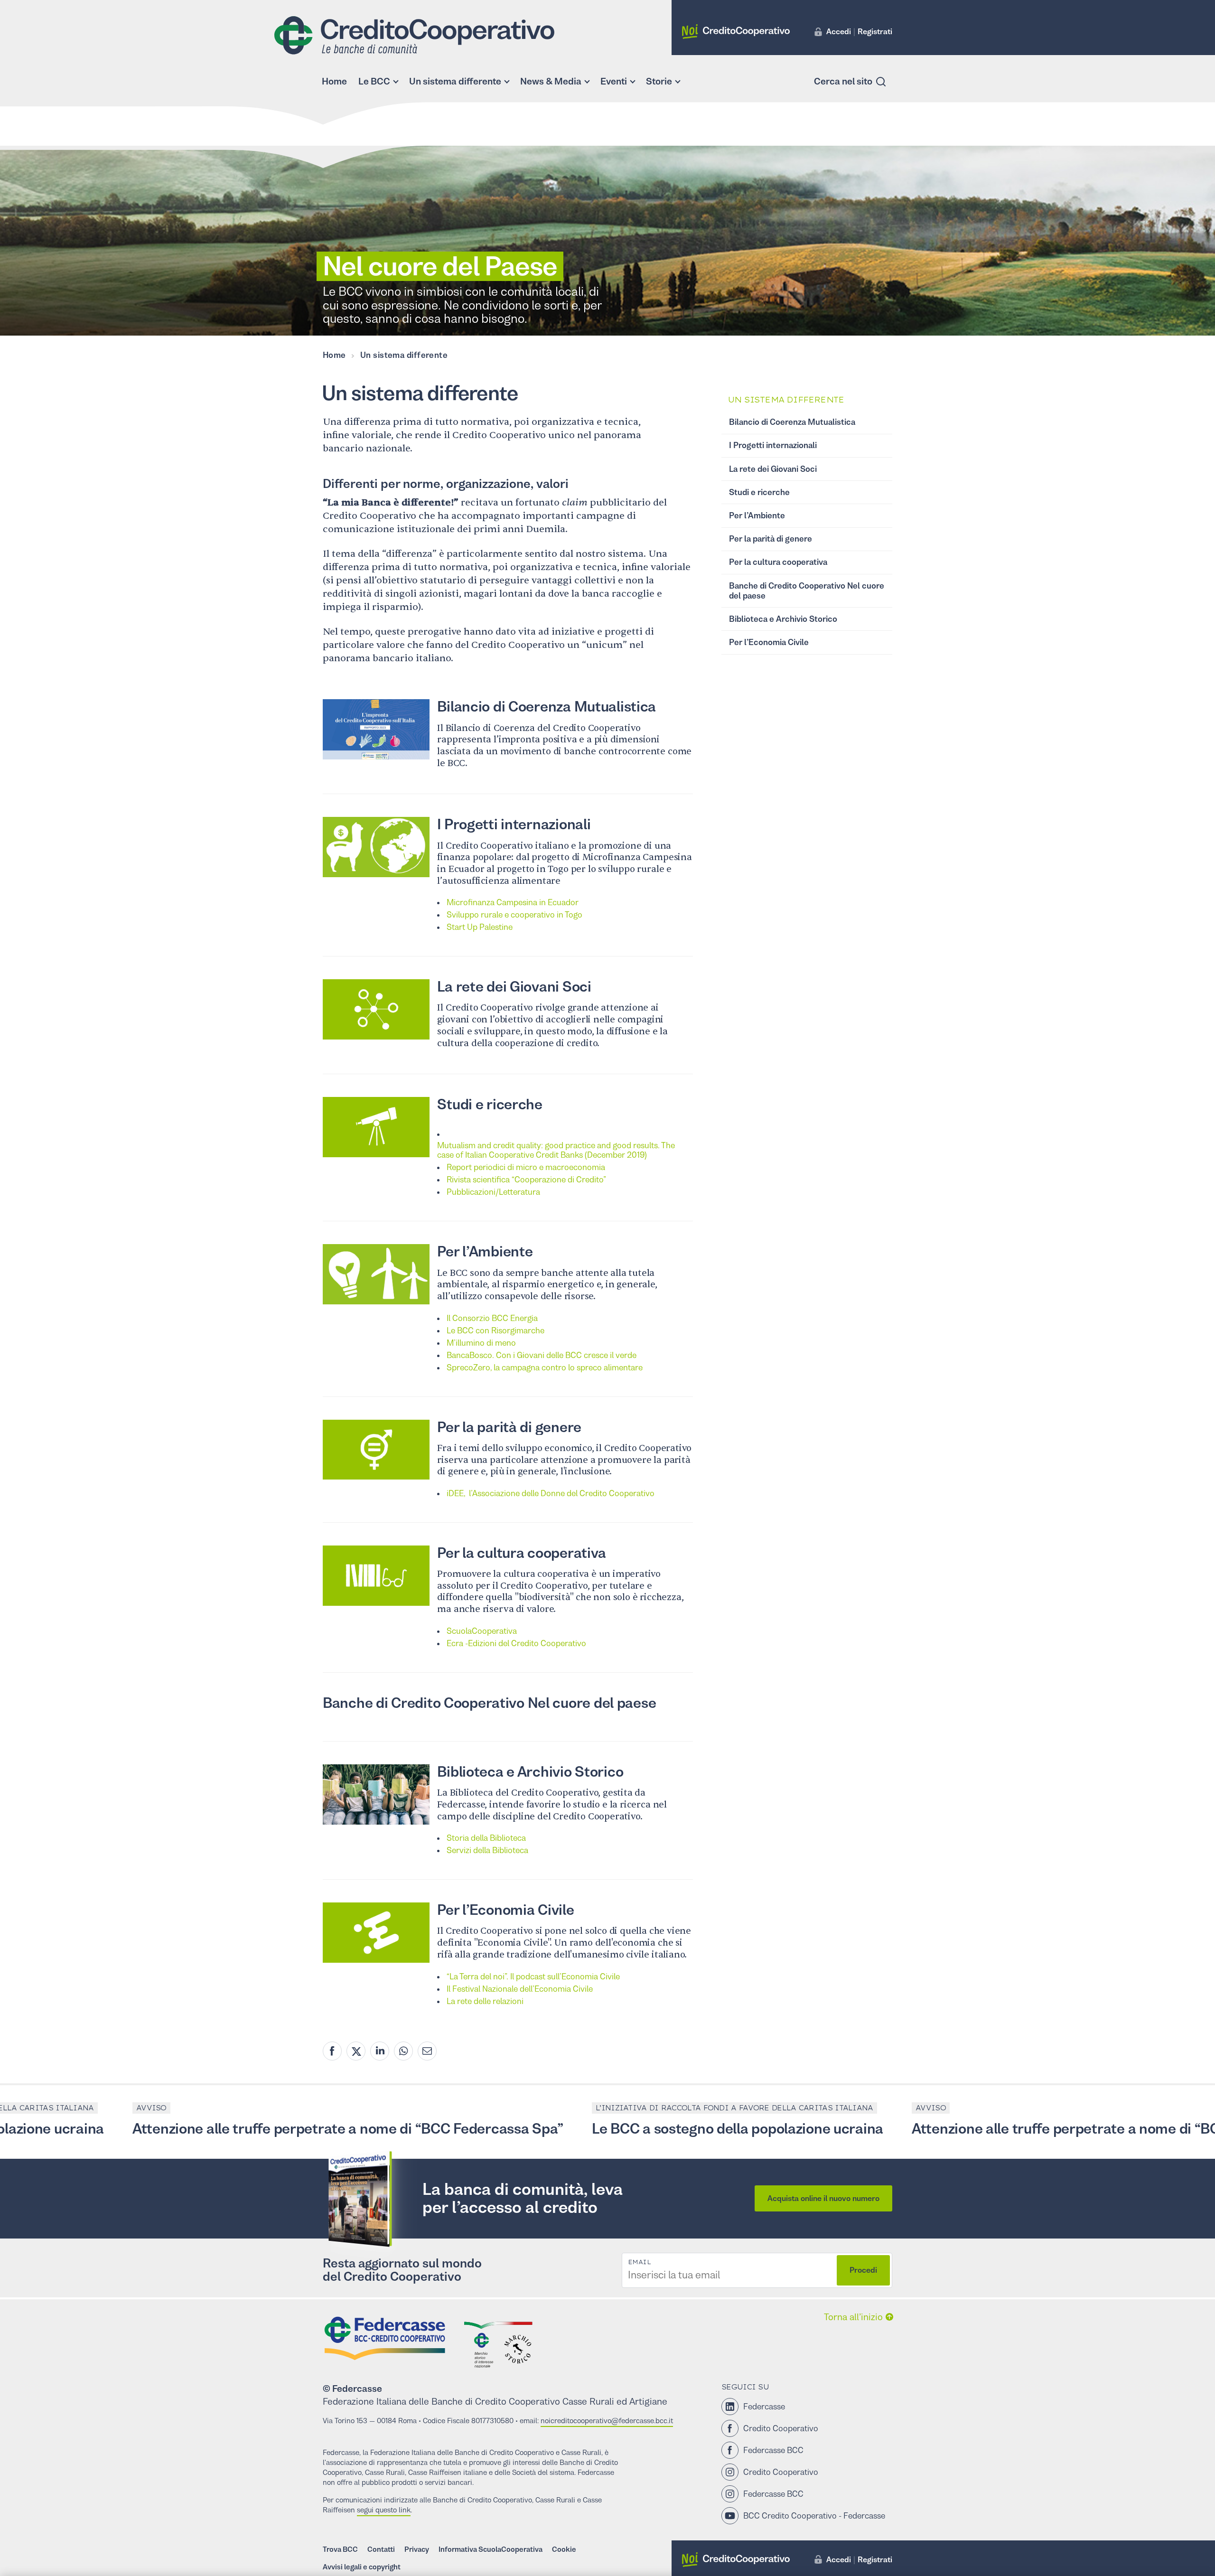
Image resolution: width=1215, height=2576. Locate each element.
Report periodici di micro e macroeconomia (526, 1167)
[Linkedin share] (380, 2051)
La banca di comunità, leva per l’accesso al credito (523, 2198)
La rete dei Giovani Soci (514, 987)
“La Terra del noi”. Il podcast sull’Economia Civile (533, 1976)
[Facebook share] (332, 2051)
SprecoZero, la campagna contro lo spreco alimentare (545, 1368)
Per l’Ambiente (485, 1251)
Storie (659, 81)
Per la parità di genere (509, 1427)
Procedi (863, 2270)
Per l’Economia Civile (505, 1910)
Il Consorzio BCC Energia (492, 1318)
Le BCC (374, 81)
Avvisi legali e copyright (362, 2567)
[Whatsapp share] (403, 2051)
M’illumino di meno (481, 1343)
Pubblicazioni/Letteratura (493, 1192)
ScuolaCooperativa (482, 1631)
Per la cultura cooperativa (522, 1553)
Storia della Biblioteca (486, 1838)
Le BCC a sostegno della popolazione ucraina (629, 2129)
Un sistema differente (455, 81)
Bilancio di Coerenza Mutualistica (547, 707)
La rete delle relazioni (485, 2001)
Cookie (564, 2549)
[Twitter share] (356, 2051)
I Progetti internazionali (514, 824)
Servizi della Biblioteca (487, 1850)
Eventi (614, 81)
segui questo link (384, 2510)
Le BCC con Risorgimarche (495, 1330)
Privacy (417, 2549)
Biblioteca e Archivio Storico (530, 1772)
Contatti (381, 2549)
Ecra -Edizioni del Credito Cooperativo (516, 1643)
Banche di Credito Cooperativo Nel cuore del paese (489, 1703)
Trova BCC (340, 2549)
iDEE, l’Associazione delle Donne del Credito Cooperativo (551, 1493)
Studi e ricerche (490, 1104)
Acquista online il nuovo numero (823, 2198)
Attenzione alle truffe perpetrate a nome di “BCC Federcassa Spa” (239, 2129)
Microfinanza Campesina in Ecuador (513, 902)
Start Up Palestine (480, 927)
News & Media (551, 81)
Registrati (875, 31)
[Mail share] (427, 2051)
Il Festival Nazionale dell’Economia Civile (520, 1989)
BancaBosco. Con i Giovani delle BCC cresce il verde (542, 1355)
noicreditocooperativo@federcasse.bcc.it (607, 2421)
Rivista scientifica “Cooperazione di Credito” (526, 1180)
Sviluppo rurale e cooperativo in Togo (514, 915)
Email (639, 2262)
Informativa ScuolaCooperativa (491, 2549)
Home (334, 81)
